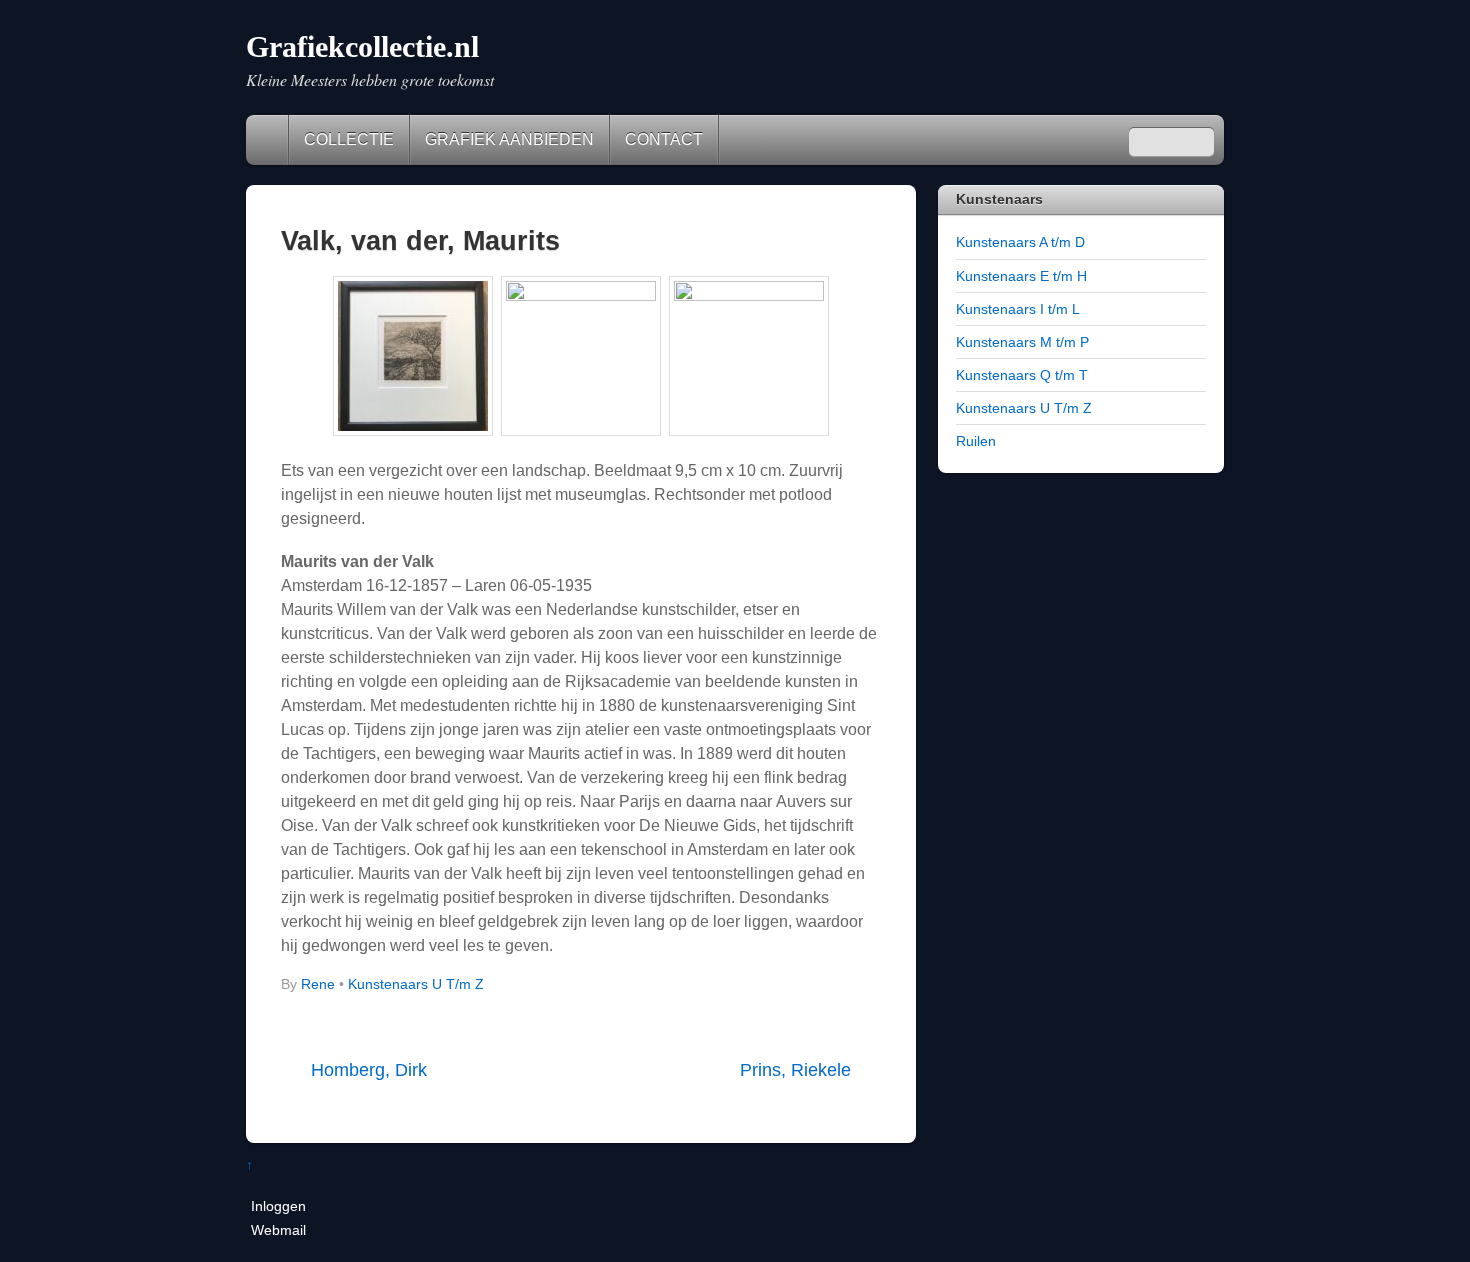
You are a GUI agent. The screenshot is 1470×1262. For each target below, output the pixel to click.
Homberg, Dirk (369, 1070)
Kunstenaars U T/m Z (416, 984)
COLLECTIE (349, 139)
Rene (318, 984)
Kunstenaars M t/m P (1022, 342)
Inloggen (278, 1206)
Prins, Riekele (795, 1070)
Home (269, 140)
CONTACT (664, 139)
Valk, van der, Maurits (420, 240)
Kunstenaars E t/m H (1021, 276)
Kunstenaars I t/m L (1018, 309)
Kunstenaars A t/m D (1020, 242)
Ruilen (976, 441)
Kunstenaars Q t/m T (1022, 375)
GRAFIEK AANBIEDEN (509, 139)
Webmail (278, 1230)
